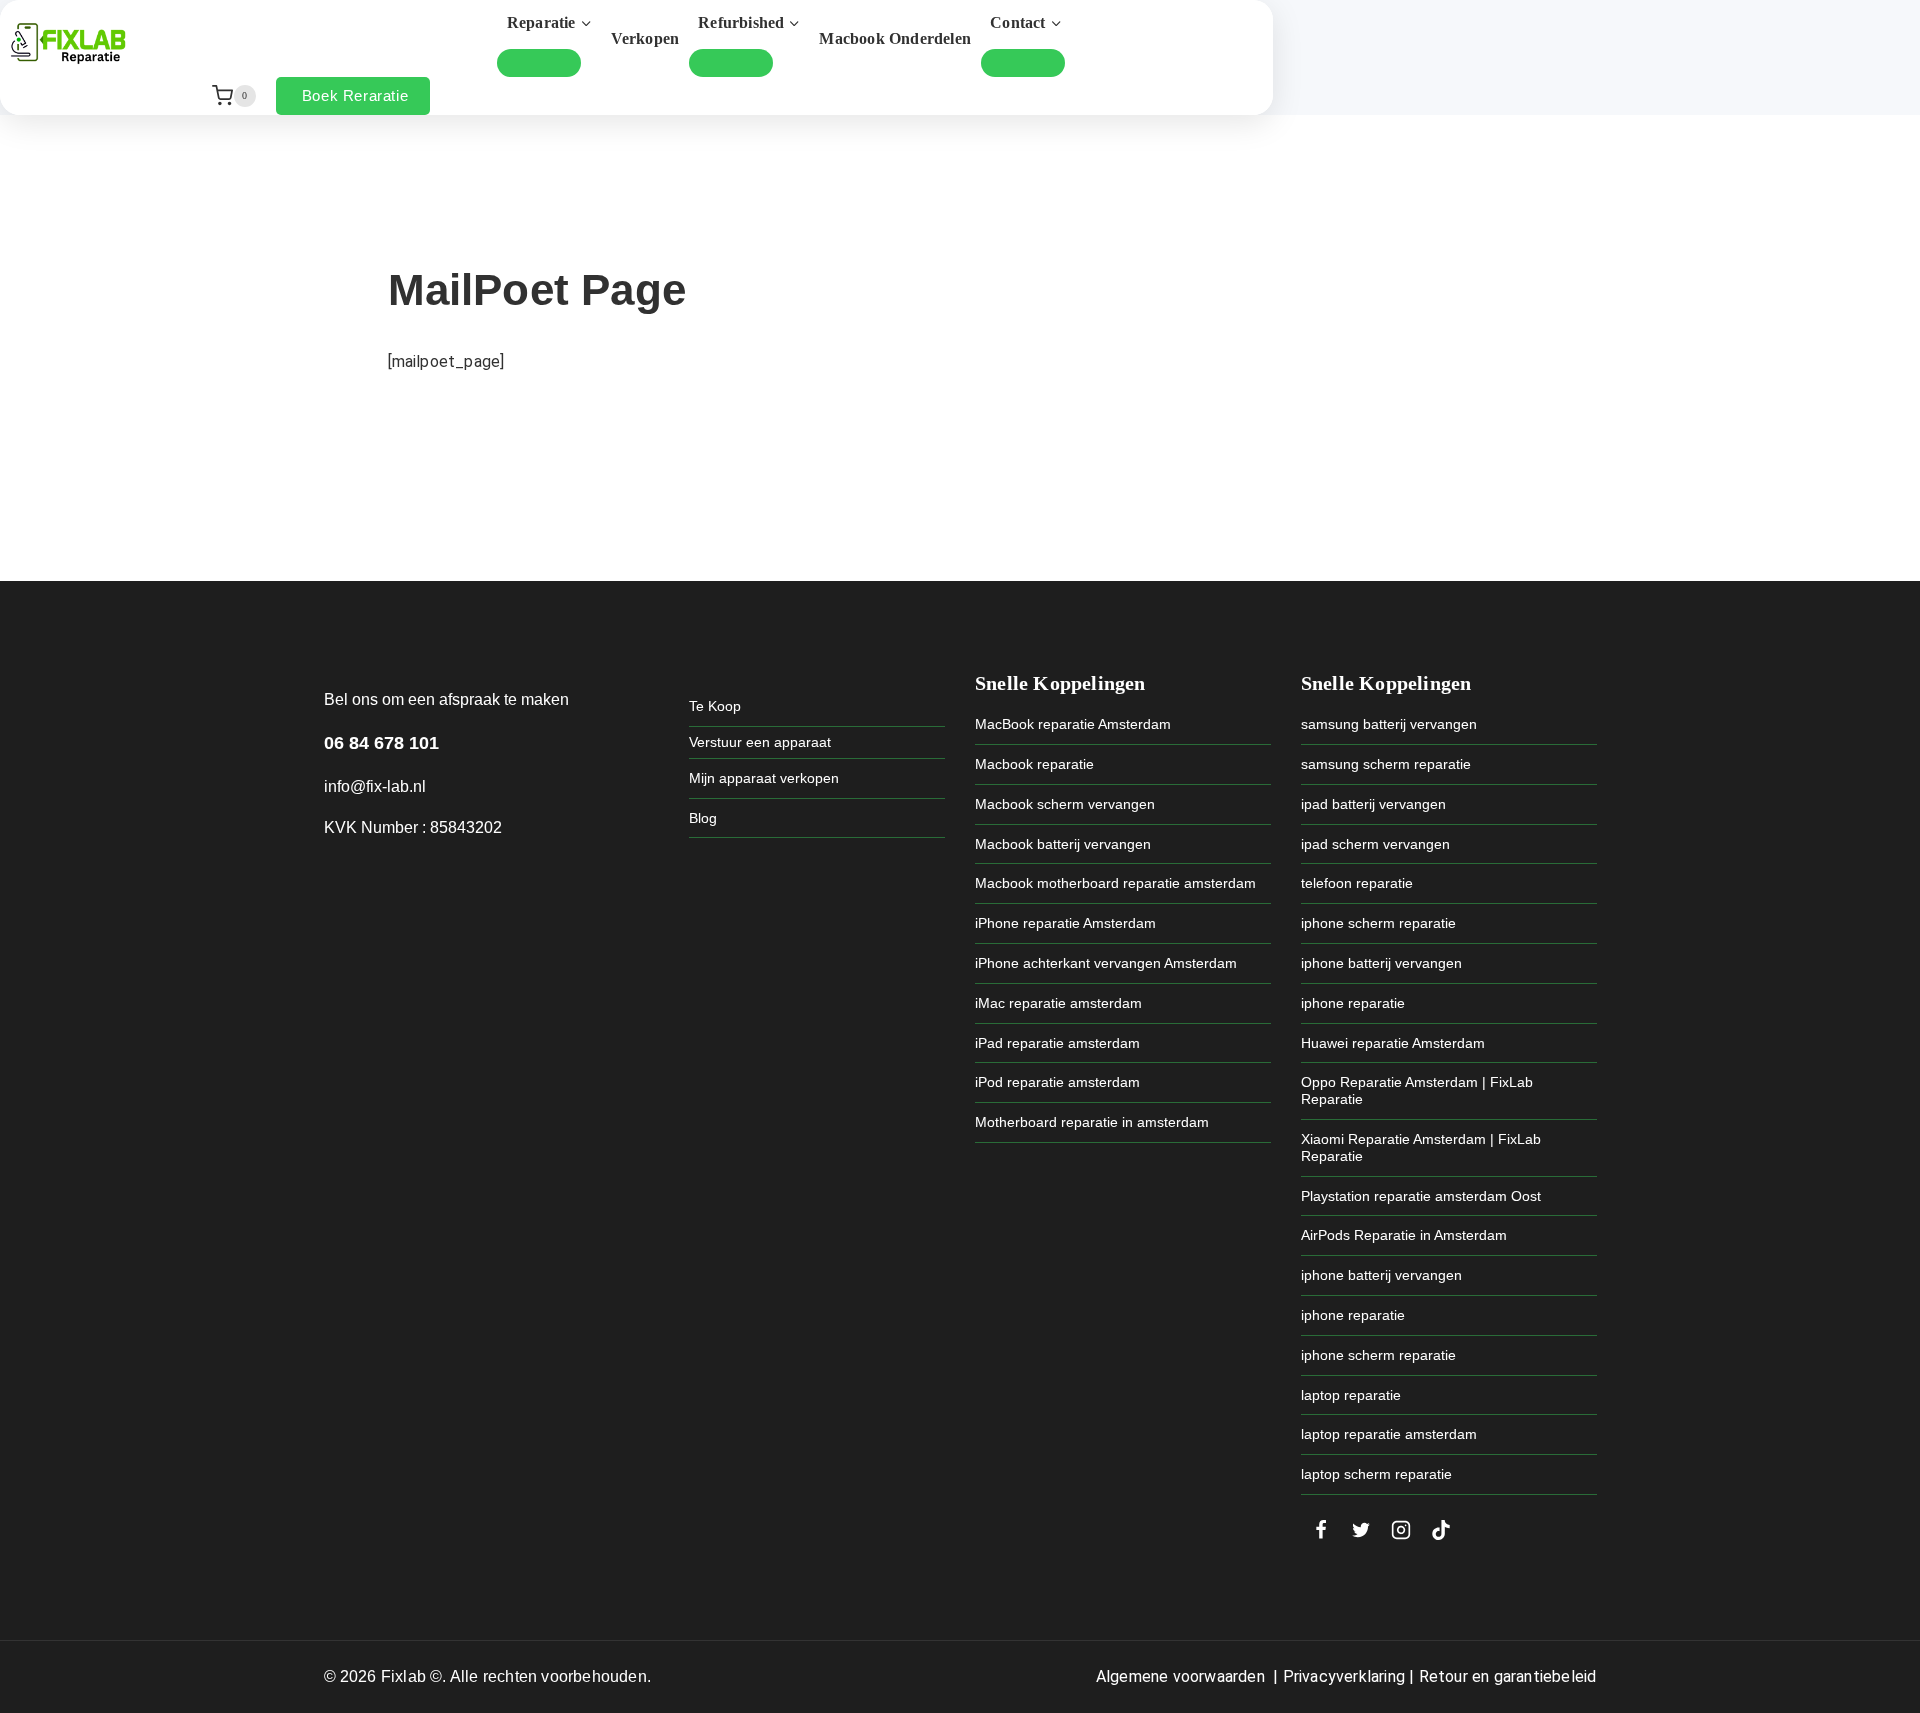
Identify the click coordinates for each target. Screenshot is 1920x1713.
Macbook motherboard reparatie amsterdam (1115, 883)
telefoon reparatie (1357, 883)
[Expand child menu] (539, 63)
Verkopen (645, 38)
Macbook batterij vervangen (1063, 844)
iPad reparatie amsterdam (1057, 1043)
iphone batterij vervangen (1381, 963)
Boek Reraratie (355, 95)
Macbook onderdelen (895, 38)
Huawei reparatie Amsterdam (1393, 1043)
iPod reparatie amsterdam (1057, 1082)
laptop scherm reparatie (1376, 1474)
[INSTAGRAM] (1401, 1530)
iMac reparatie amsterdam (1058, 1003)
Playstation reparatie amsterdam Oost (1421, 1196)
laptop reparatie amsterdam (1389, 1434)
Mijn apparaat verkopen (764, 778)
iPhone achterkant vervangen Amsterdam (1106, 963)
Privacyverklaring (1344, 1676)
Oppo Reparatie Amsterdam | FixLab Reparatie (1417, 1090)
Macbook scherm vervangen (1065, 804)
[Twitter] (1361, 1530)
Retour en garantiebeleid (1508, 1676)
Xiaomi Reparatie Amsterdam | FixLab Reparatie (1421, 1147)
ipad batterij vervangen (1373, 804)
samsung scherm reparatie (1386, 764)
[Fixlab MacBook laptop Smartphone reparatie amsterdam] (68, 43)
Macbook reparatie (1034, 764)
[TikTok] (1441, 1530)
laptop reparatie (1351, 1395)
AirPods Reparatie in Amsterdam (1404, 1235)
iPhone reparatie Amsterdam (1065, 923)
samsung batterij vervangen (1389, 724)
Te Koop (715, 706)
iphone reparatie (1353, 1003)
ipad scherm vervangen (1375, 844)
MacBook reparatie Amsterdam (1073, 724)
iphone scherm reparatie (1378, 923)
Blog (703, 818)
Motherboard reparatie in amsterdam (1092, 1122)
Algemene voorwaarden (1180, 1676)
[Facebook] (1321, 1530)
